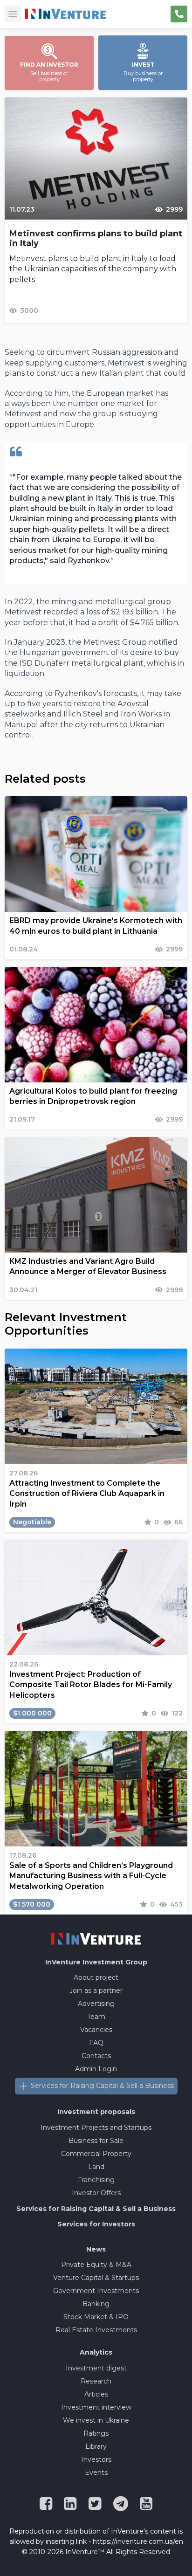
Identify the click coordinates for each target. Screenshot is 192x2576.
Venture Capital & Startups (96, 2278)
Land (96, 2167)
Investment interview (96, 2407)
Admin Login (96, 2069)
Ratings (96, 2433)
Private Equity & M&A (96, 2265)
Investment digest (96, 2368)
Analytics (96, 2352)
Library (96, 2446)
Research (96, 2381)
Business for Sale (96, 2141)
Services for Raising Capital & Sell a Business (102, 2086)
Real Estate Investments (96, 2330)
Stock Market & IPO (96, 2317)
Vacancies (96, 2030)
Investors (96, 2459)
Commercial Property (96, 2154)
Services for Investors (96, 2224)
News (96, 2249)
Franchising (96, 2180)
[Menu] (13, 14)
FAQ (96, 2043)
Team (96, 2017)
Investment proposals (96, 2112)
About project (96, 1977)
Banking (96, 2304)
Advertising (96, 2004)
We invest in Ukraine (96, 2420)
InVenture (96, 1962)
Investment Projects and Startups (96, 2128)
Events (96, 2473)
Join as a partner (96, 1991)
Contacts (96, 2056)
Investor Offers (96, 2193)
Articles (96, 2394)
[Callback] (179, 14)
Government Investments (96, 2291)
